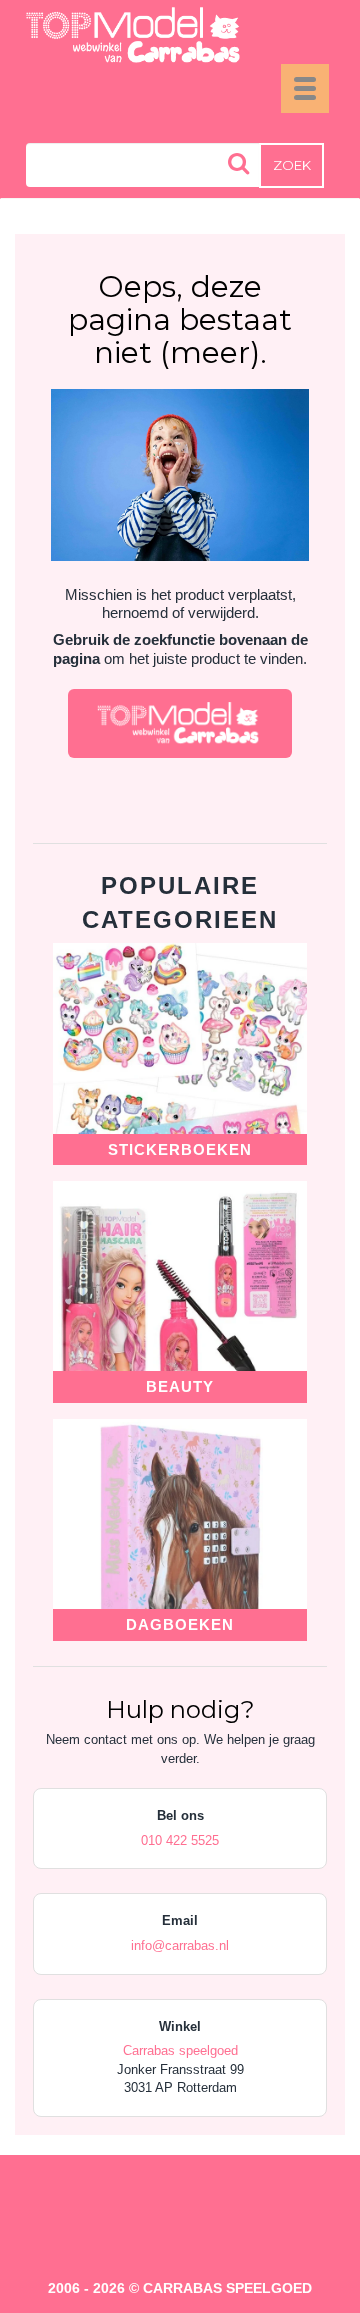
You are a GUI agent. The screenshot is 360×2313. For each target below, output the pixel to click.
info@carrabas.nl (180, 1945)
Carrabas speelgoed (180, 2050)
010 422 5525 (180, 1840)
